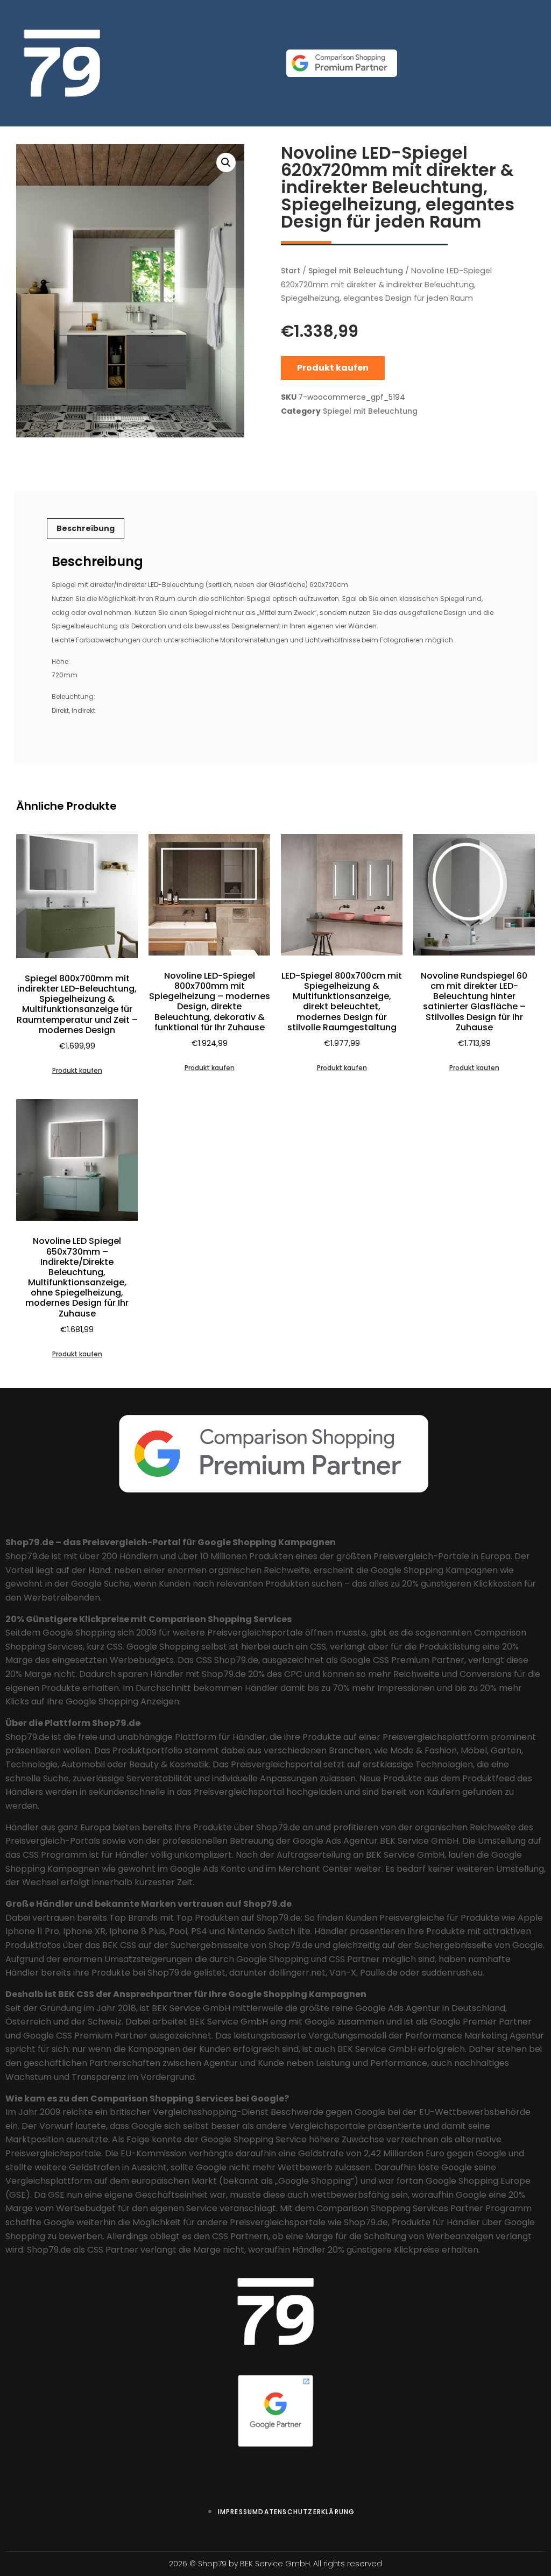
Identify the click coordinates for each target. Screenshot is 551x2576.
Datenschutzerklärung (306, 2512)
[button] (226, 162)
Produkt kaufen (333, 368)
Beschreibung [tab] (86, 528)
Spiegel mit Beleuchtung (356, 271)
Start (291, 271)
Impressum (238, 2512)
